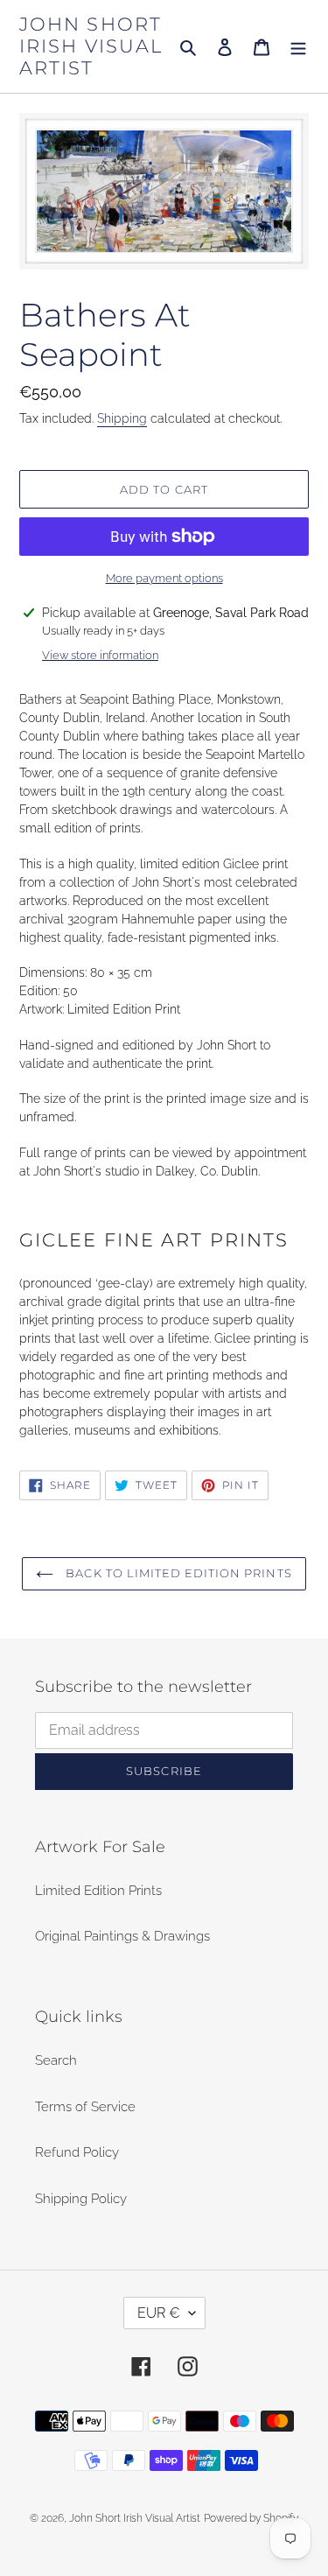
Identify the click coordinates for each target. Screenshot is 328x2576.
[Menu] (298, 47)
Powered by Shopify (251, 2518)
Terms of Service (85, 2107)
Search (56, 2060)
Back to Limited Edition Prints (177, 1573)
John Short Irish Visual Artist (91, 46)
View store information (100, 655)
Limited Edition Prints (98, 1891)
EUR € (159, 2313)
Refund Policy (77, 2152)
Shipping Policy (81, 2199)
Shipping (122, 418)
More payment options (164, 578)
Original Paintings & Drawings (122, 1936)
